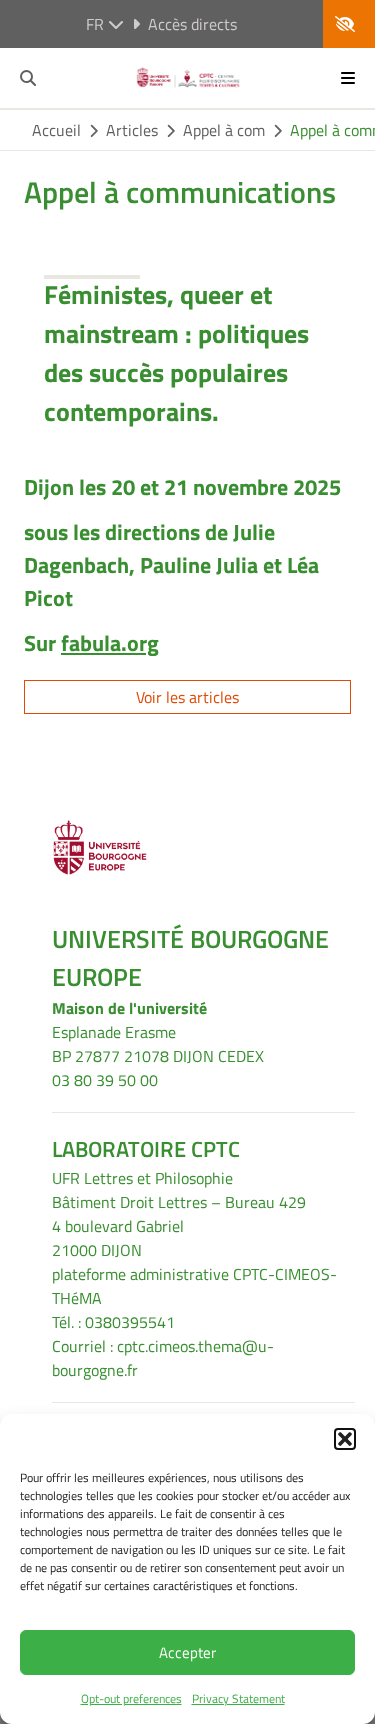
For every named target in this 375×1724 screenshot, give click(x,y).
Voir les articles (187, 697)
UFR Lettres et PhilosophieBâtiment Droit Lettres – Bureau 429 (179, 1190)
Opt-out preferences (131, 1698)
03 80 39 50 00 (105, 1080)
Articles (132, 130)
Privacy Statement (238, 1698)
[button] (345, 1439)
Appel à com (224, 130)
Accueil (56, 130)
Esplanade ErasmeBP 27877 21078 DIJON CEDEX (158, 1044)
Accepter (187, 1652)
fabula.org (110, 643)
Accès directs (192, 24)
